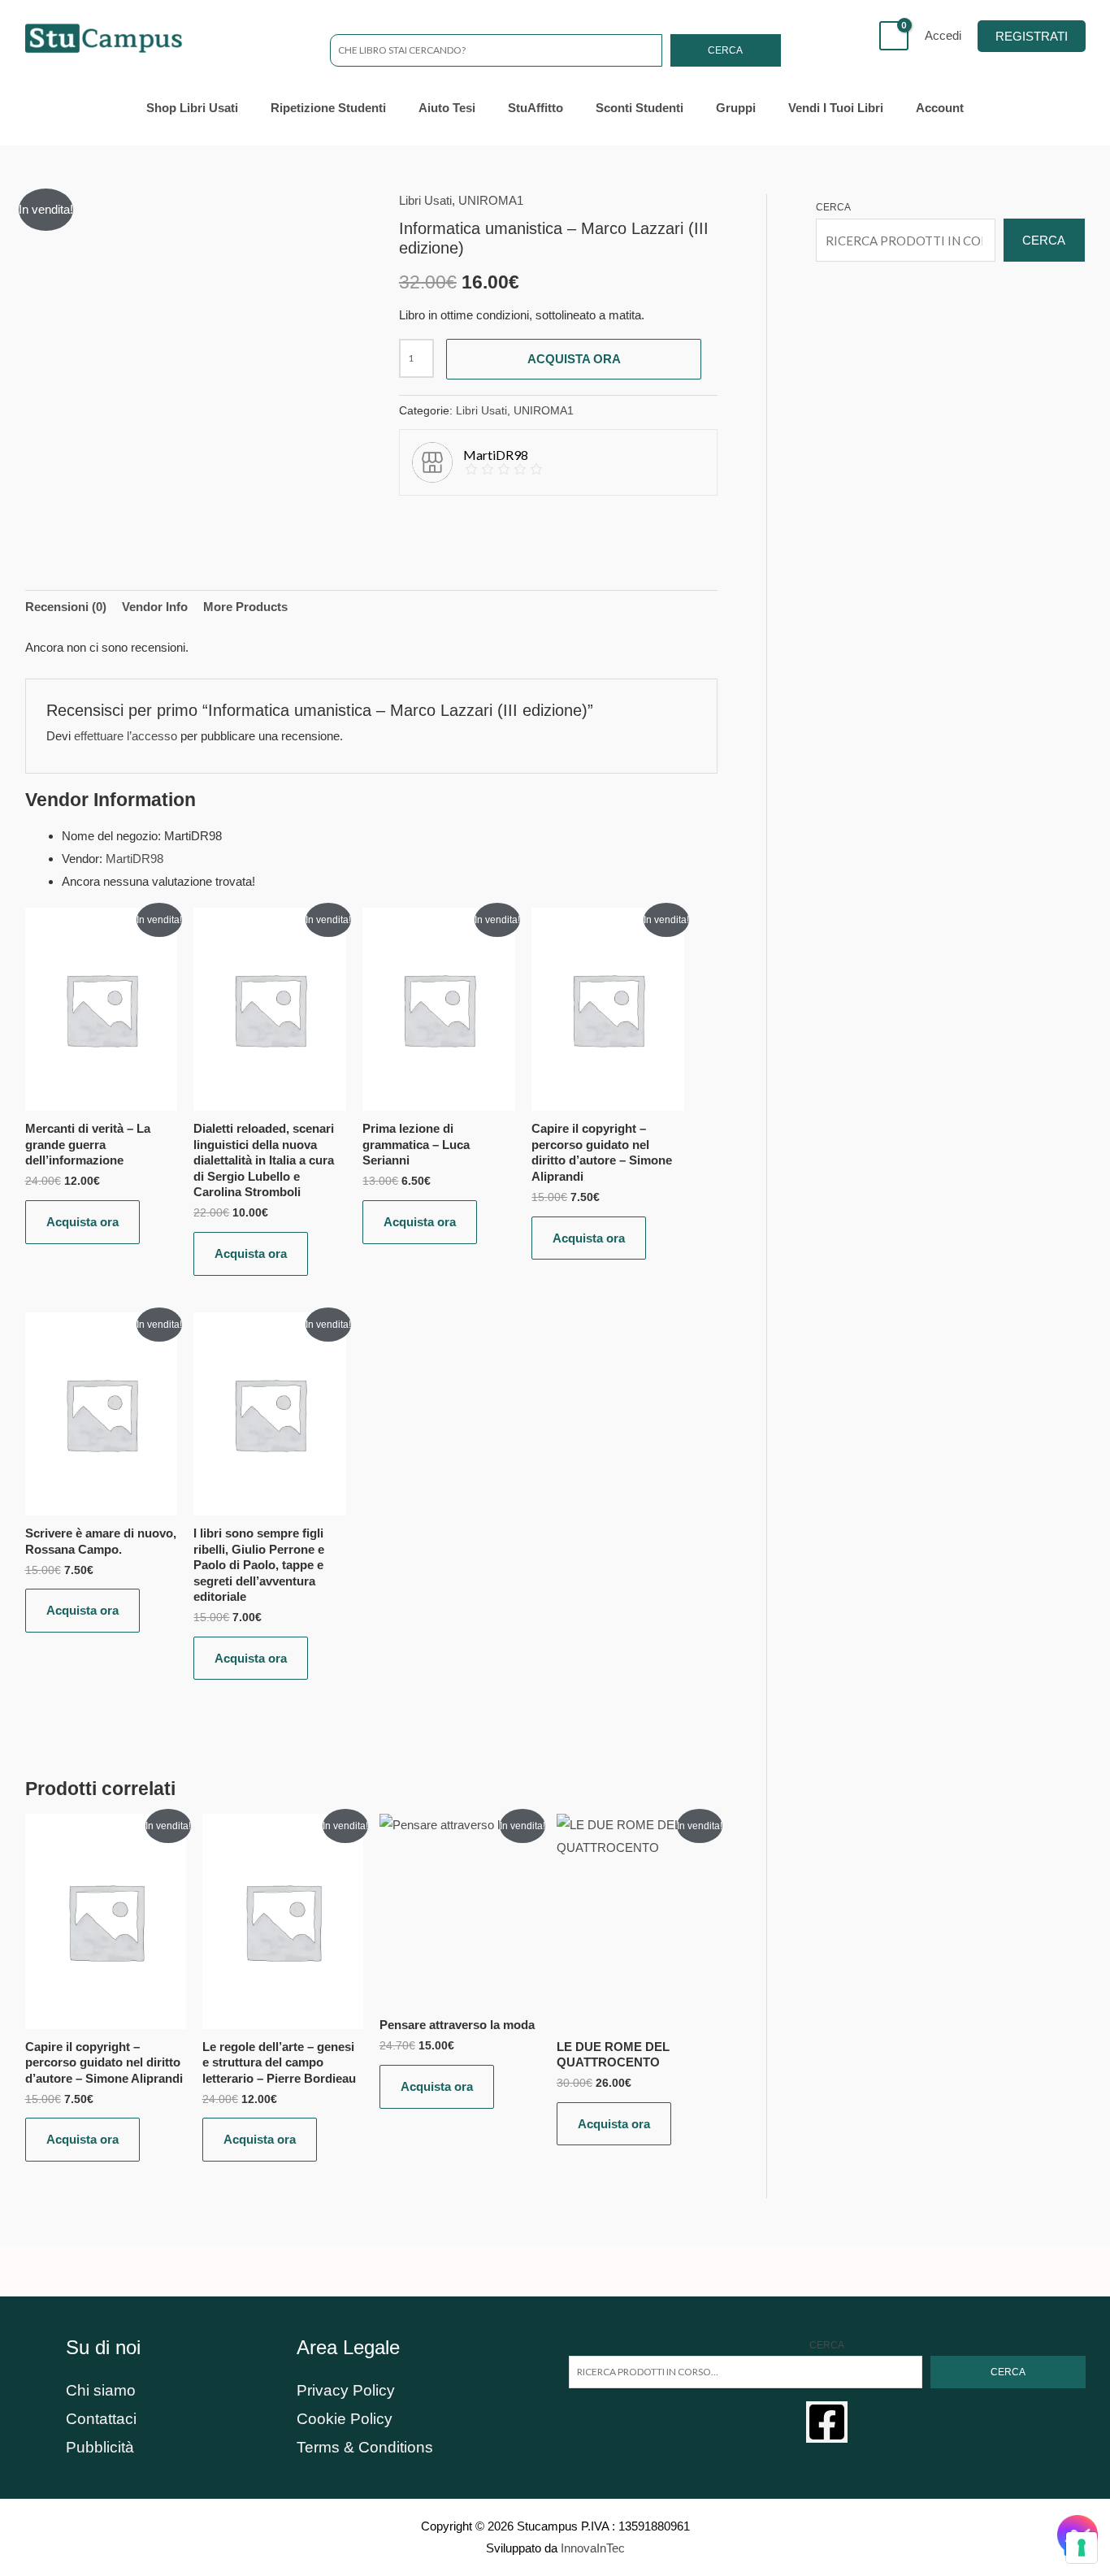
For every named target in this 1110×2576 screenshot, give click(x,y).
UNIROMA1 (491, 200)
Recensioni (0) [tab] (66, 607)
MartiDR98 (134, 859)
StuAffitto (535, 108)
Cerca (725, 50)
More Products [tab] (245, 607)
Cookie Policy (345, 2419)
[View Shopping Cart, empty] (894, 36)
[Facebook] (827, 2422)
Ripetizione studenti (328, 108)
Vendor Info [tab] (155, 607)
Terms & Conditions (365, 2447)
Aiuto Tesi (447, 108)
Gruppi (736, 108)
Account (940, 108)
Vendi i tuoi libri (836, 108)
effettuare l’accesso (126, 736)
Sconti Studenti (640, 108)
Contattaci (101, 2419)
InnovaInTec (593, 2548)
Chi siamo (101, 2390)
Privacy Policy (346, 2390)
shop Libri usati (192, 108)
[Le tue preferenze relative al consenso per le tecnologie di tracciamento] (1082, 2548)
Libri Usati (425, 200)
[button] (1032, 36)
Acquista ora (574, 359)
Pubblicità (100, 2447)
